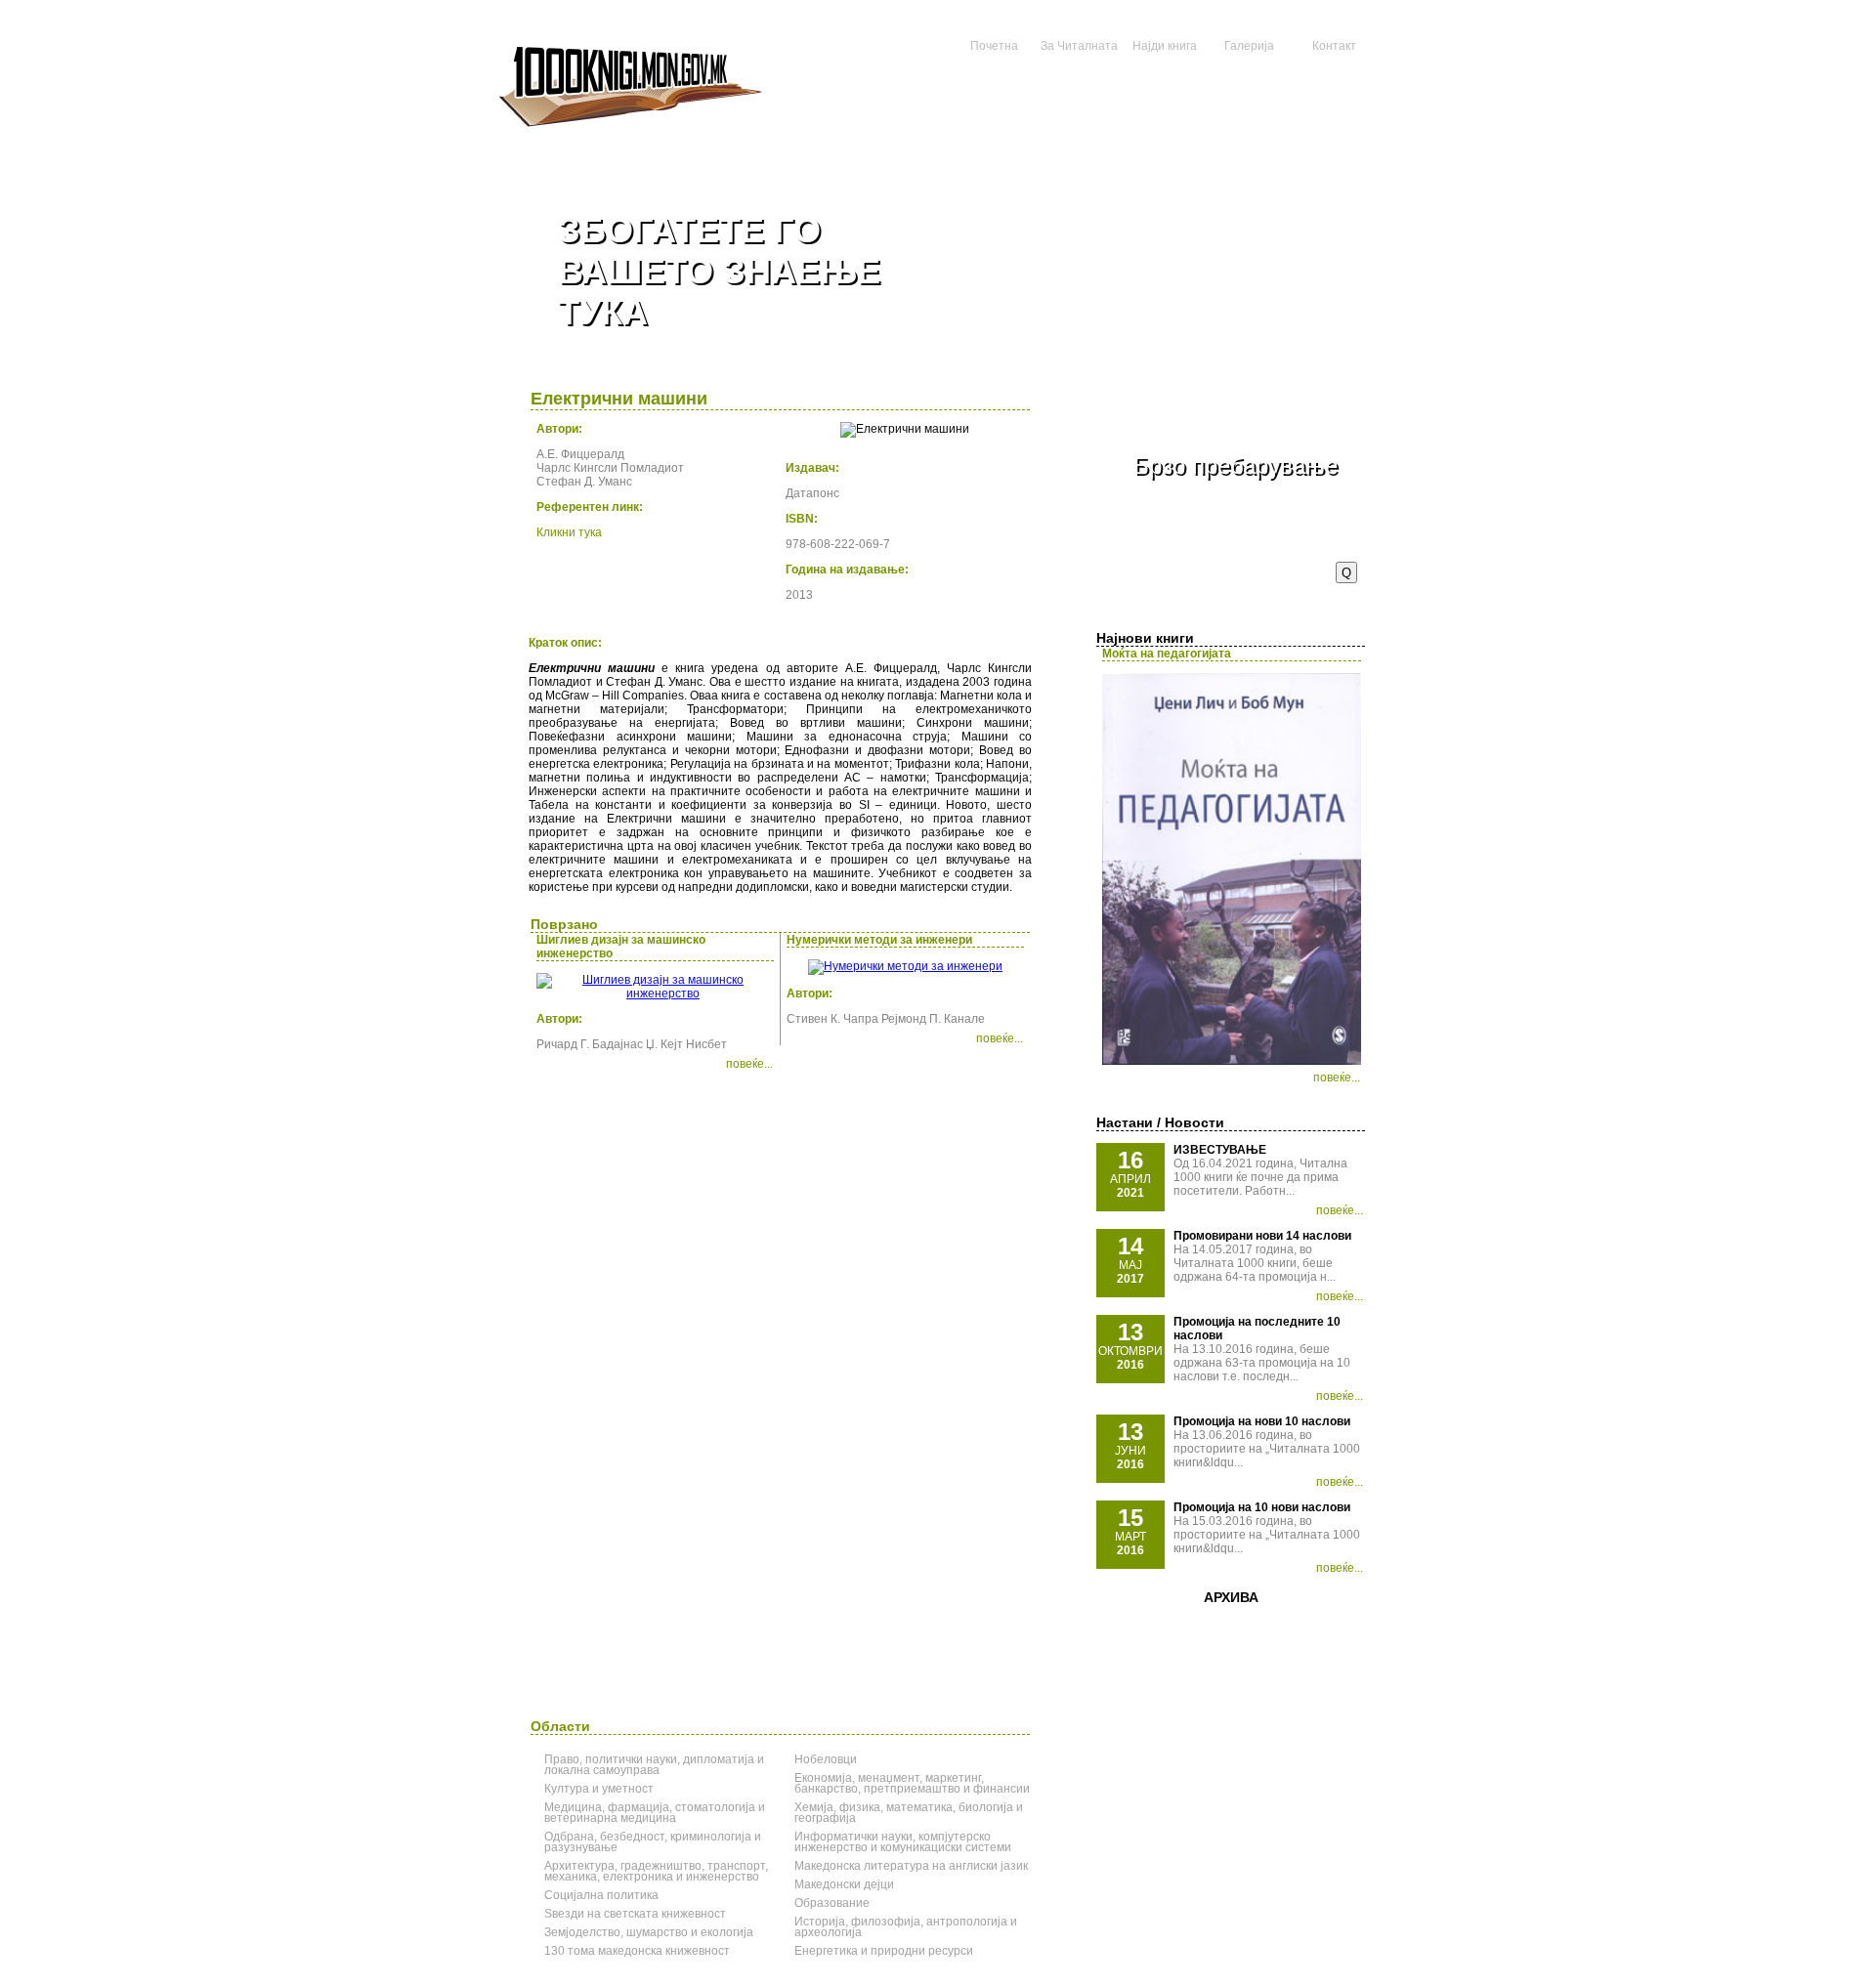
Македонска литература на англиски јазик (911, 1866)
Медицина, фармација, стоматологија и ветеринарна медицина (655, 1813)
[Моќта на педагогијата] (1232, 1061)
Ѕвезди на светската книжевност (635, 1914)
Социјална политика (601, 1895)
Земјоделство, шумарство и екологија (649, 1932)
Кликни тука (569, 532)
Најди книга (1165, 46)
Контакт (1334, 46)
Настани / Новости (1160, 1122)
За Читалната (1079, 46)
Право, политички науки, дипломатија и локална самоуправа (654, 1765)
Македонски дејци (844, 1884)
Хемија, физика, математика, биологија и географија (909, 1813)
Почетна (994, 46)
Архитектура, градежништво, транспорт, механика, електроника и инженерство (656, 1871)
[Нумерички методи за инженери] (905, 966)
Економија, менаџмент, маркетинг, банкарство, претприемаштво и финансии (912, 1783)
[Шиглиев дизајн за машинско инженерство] (655, 993)
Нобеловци (826, 1759)
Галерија (1249, 46)
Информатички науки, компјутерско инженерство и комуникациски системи (903, 1842)
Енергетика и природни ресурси (884, 1951)
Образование (832, 1903)
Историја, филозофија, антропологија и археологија (906, 1927)
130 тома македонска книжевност (637, 1951)
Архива (1231, 1597)
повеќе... (1337, 1078)
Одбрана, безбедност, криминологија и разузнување (653, 1842)
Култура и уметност (599, 1789)
